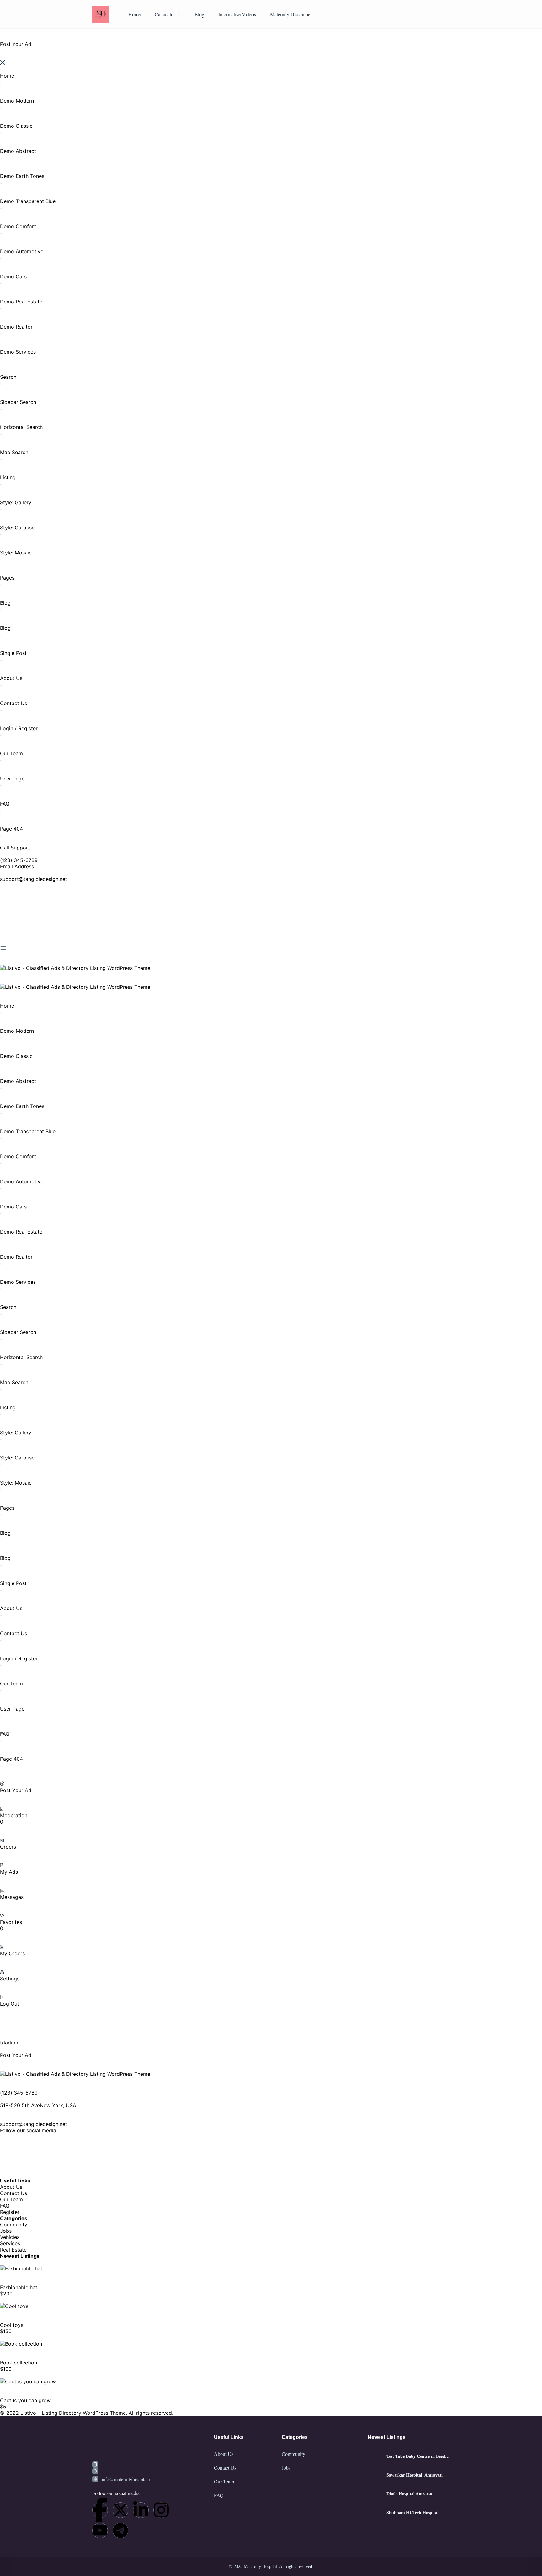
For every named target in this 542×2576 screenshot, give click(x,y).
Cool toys (12, 2325)
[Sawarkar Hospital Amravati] (375, 2475)
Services (10, 2243)
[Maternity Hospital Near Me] (101, 14)
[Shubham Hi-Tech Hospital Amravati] (375, 2513)
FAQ (5, 2206)
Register (10, 2212)
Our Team (11, 2199)
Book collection (19, 2363)
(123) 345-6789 (19, 860)
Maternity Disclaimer (291, 14)
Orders (8, 1847)
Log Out (10, 2004)
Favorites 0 (11, 1925)
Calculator (165, 14)
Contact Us (13, 2193)
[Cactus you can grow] (28, 2381)
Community (14, 2225)
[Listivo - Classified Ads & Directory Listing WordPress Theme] (75, 968)
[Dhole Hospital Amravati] (375, 2494)
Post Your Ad (16, 1790)
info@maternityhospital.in (127, 2479)
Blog (199, 14)
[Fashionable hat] (21, 2268)
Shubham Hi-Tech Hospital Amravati (412, 2513)
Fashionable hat (19, 2287)
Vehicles (10, 2237)
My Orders (12, 1953)
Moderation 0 (14, 1818)
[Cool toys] (14, 2306)
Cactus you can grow (25, 2400)
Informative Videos (237, 14)
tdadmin (10, 2043)
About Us (11, 2187)
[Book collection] (21, 2344)
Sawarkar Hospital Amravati (414, 2475)
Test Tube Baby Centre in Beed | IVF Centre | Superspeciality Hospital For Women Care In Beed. (417, 2456)
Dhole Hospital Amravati (410, 2494)
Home (134, 14)
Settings (10, 1979)
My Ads (9, 1872)
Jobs (6, 2231)
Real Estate (13, 2250)
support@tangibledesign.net (34, 879)
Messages (12, 1897)
